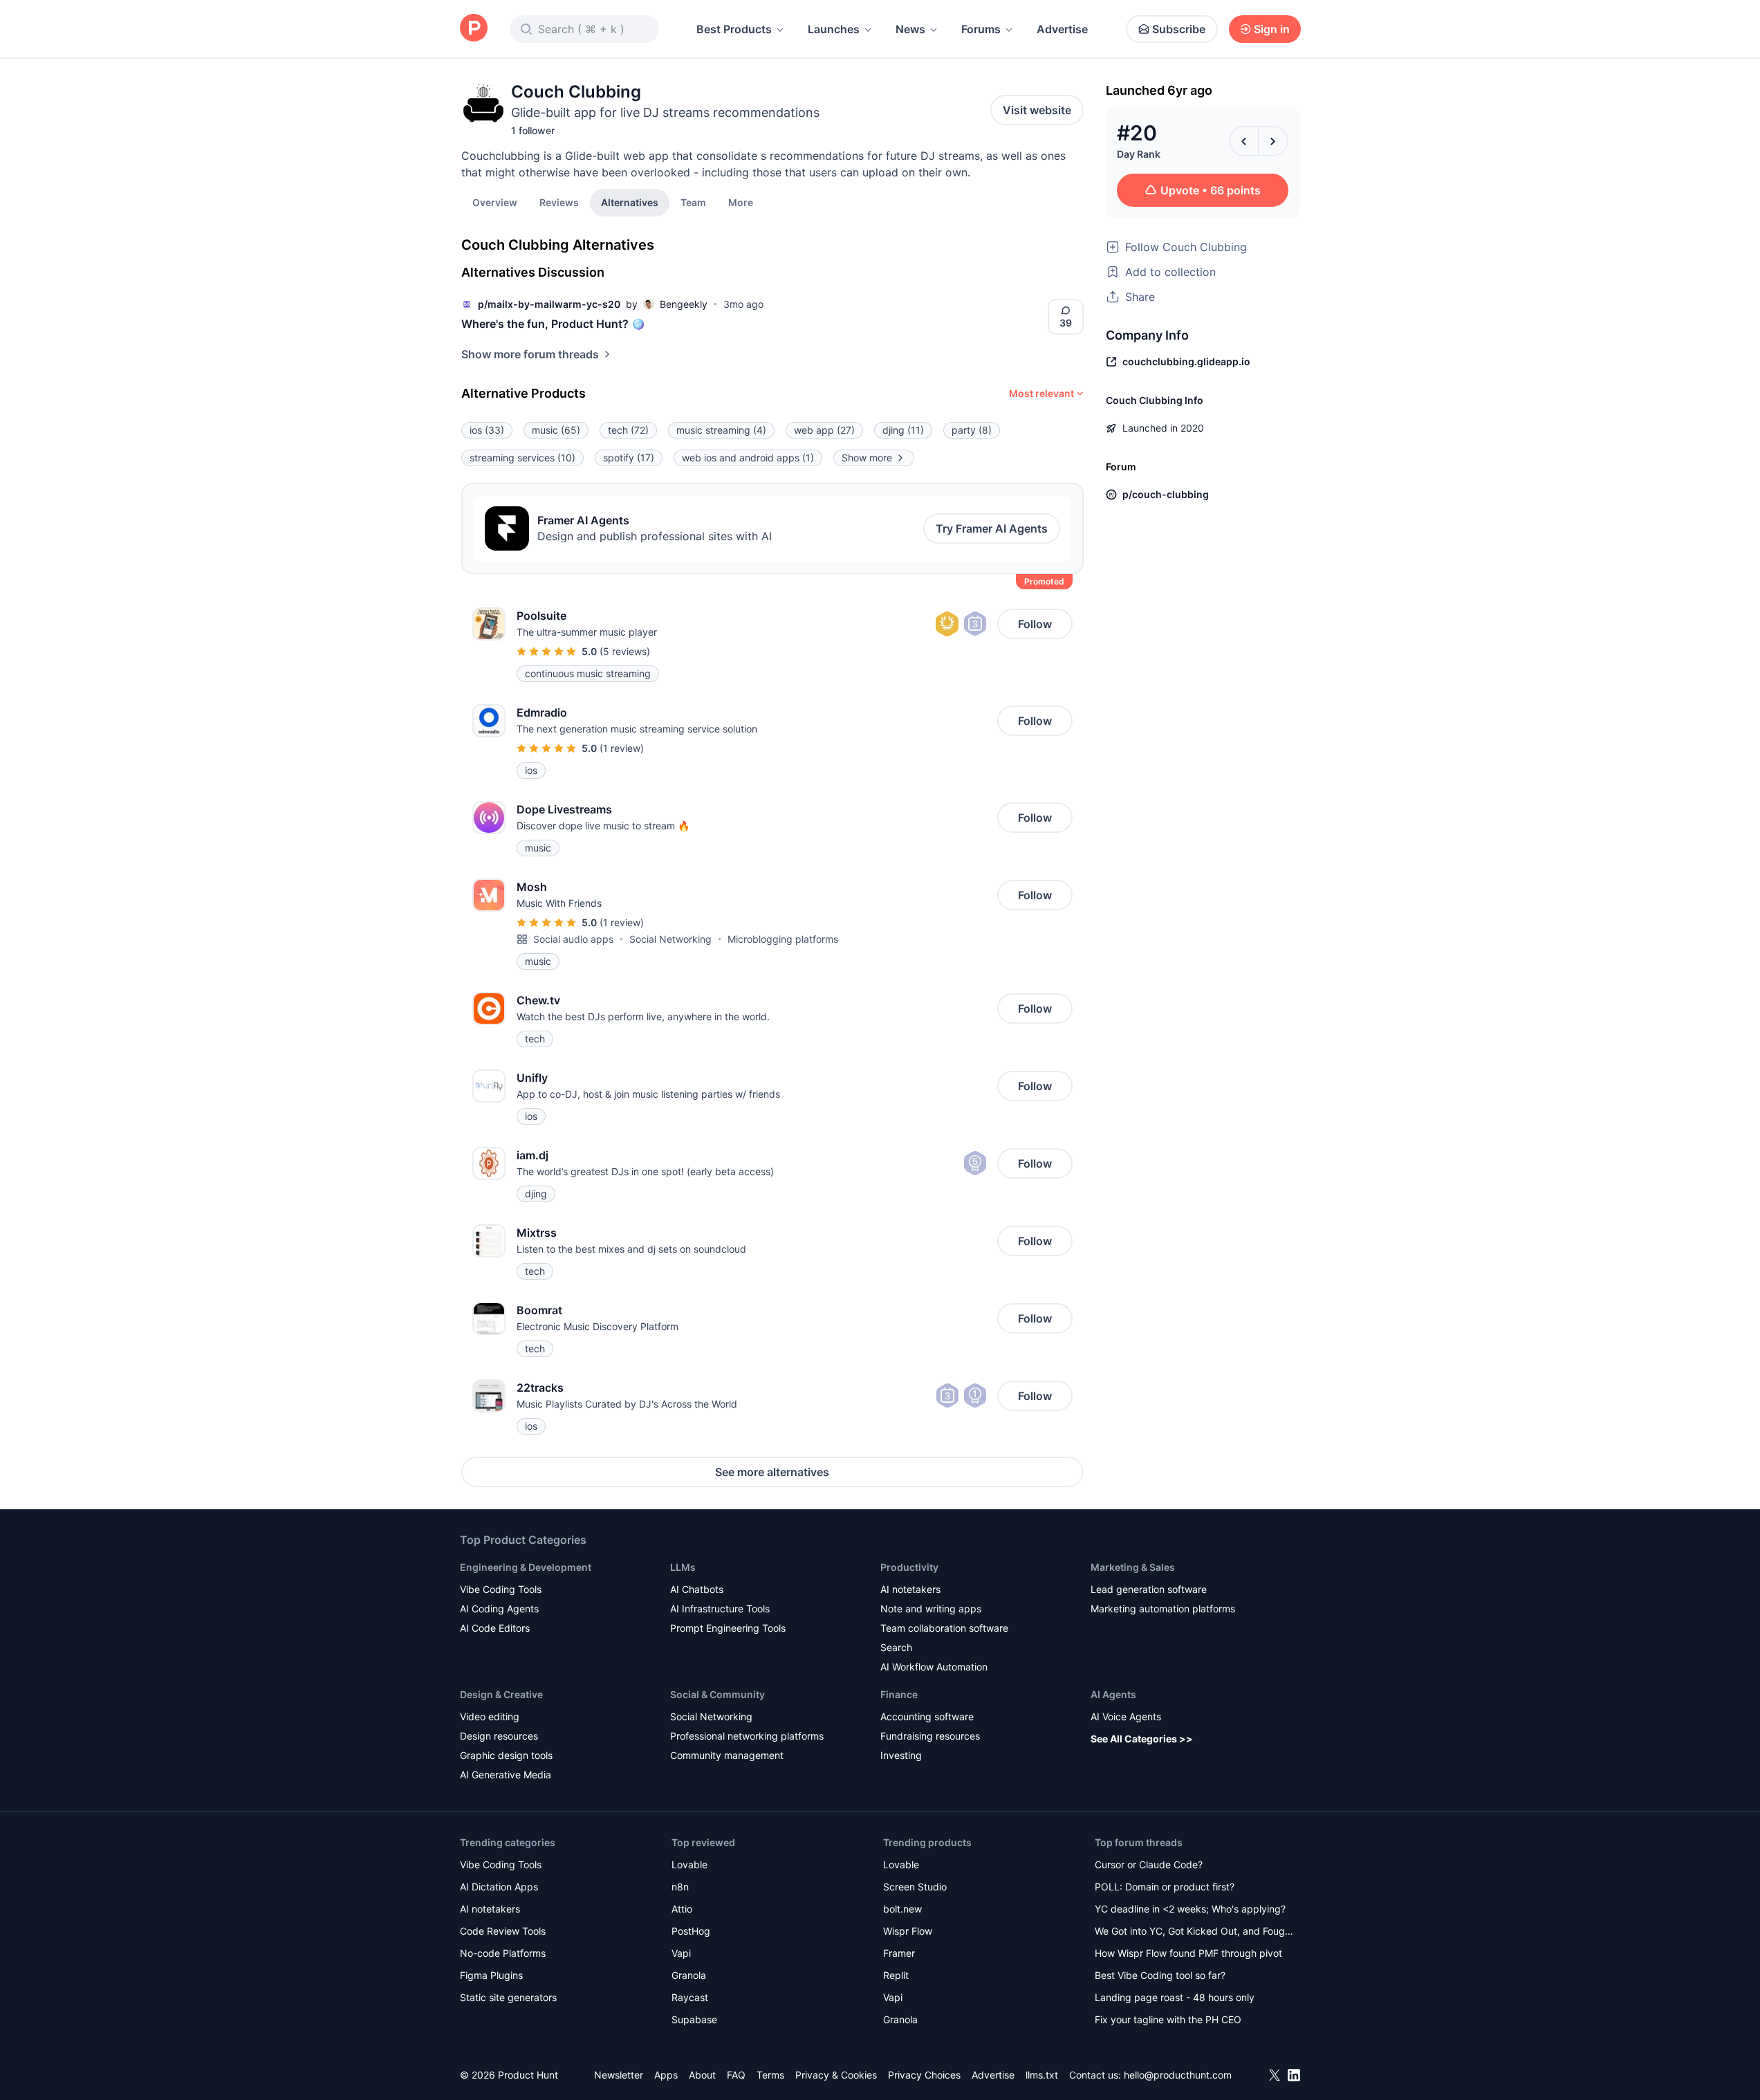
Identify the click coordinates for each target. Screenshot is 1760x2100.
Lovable (689, 1864)
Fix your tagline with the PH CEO (1168, 2019)
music (556, 430)
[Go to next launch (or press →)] (1273, 141)
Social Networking (670, 939)
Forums (981, 29)
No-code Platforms (503, 1953)
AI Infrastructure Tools (720, 1609)
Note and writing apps (931, 1609)
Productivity (909, 1567)
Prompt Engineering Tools (728, 1628)
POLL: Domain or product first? (1165, 1887)
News (910, 29)
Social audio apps (573, 939)
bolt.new (902, 1909)
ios (487, 430)
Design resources (499, 1736)
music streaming (721, 430)
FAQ (736, 2075)
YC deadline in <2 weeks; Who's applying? (1190, 1909)
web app (824, 430)
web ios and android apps (748, 458)
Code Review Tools (503, 1931)
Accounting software (927, 1716)
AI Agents (1113, 1694)
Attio (682, 1909)
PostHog (691, 1931)
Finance (899, 1694)
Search (896, 1647)
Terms (770, 2075)
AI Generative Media (506, 1775)
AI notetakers (910, 1589)
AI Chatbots (697, 1589)
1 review (622, 748)
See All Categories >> (1142, 1739)
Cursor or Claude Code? (1149, 1864)
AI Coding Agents (499, 1609)
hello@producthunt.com (1178, 2075)
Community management (727, 1755)
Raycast (690, 1997)
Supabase (694, 2019)
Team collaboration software (944, 1628)
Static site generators (508, 1997)
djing (903, 430)
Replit (896, 1975)
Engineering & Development (526, 1567)
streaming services (522, 458)
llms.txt (1042, 2075)
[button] (741, 202)
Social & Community (717, 1694)
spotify (629, 458)
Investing (901, 1755)
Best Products (734, 29)
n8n (680, 1887)
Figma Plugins (491, 1975)
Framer (899, 1953)
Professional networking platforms (747, 1736)
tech (628, 430)
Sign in (1272, 29)
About (702, 2075)
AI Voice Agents (1126, 1716)
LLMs (683, 1567)
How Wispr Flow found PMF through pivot (1188, 1953)
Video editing (490, 1716)
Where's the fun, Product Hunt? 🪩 (553, 324)
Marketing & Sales (1133, 1567)
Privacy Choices (924, 2075)
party (972, 430)
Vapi (681, 1953)
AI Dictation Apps (499, 1887)
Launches (834, 29)
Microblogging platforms (783, 939)
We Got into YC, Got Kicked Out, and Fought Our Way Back (1194, 1932)
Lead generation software (1149, 1589)
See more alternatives (772, 1472)
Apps (666, 2075)
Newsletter (619, 2075)
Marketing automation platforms (1163, 1609)
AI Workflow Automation (934, 1667)
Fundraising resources (930, 1736)
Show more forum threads (530, 354)
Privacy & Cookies (836, 2075)
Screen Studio (915, 1887)
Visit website (1037, 110)
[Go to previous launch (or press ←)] (1244, 141)
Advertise (1062, 29)
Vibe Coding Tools (501, 1589)
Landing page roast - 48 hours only (1175, 1997)
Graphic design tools (506, 1755)
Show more (867, 458)
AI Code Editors (495, 1628)
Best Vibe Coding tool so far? (1160, 1975)
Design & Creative (501, 1694)
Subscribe (1179, 29)
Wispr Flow (908, 1931)
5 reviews (625, 651)
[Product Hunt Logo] (474, 29)
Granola (689, 1975)
